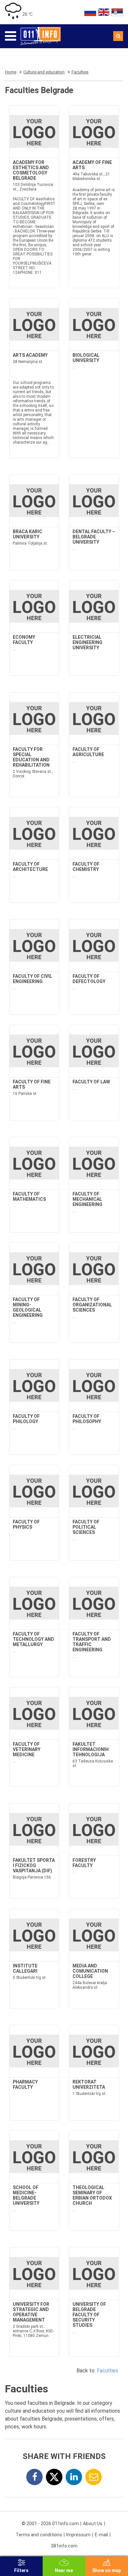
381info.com (64, 2546)
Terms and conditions (39, 2535)
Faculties (107, 2371)
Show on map (107, 2570)
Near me (64, 2570)
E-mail (101, 2535)
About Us (93, 2524)
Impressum (78, 2535)
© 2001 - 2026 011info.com (50, 2524)
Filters (21, 2570)
